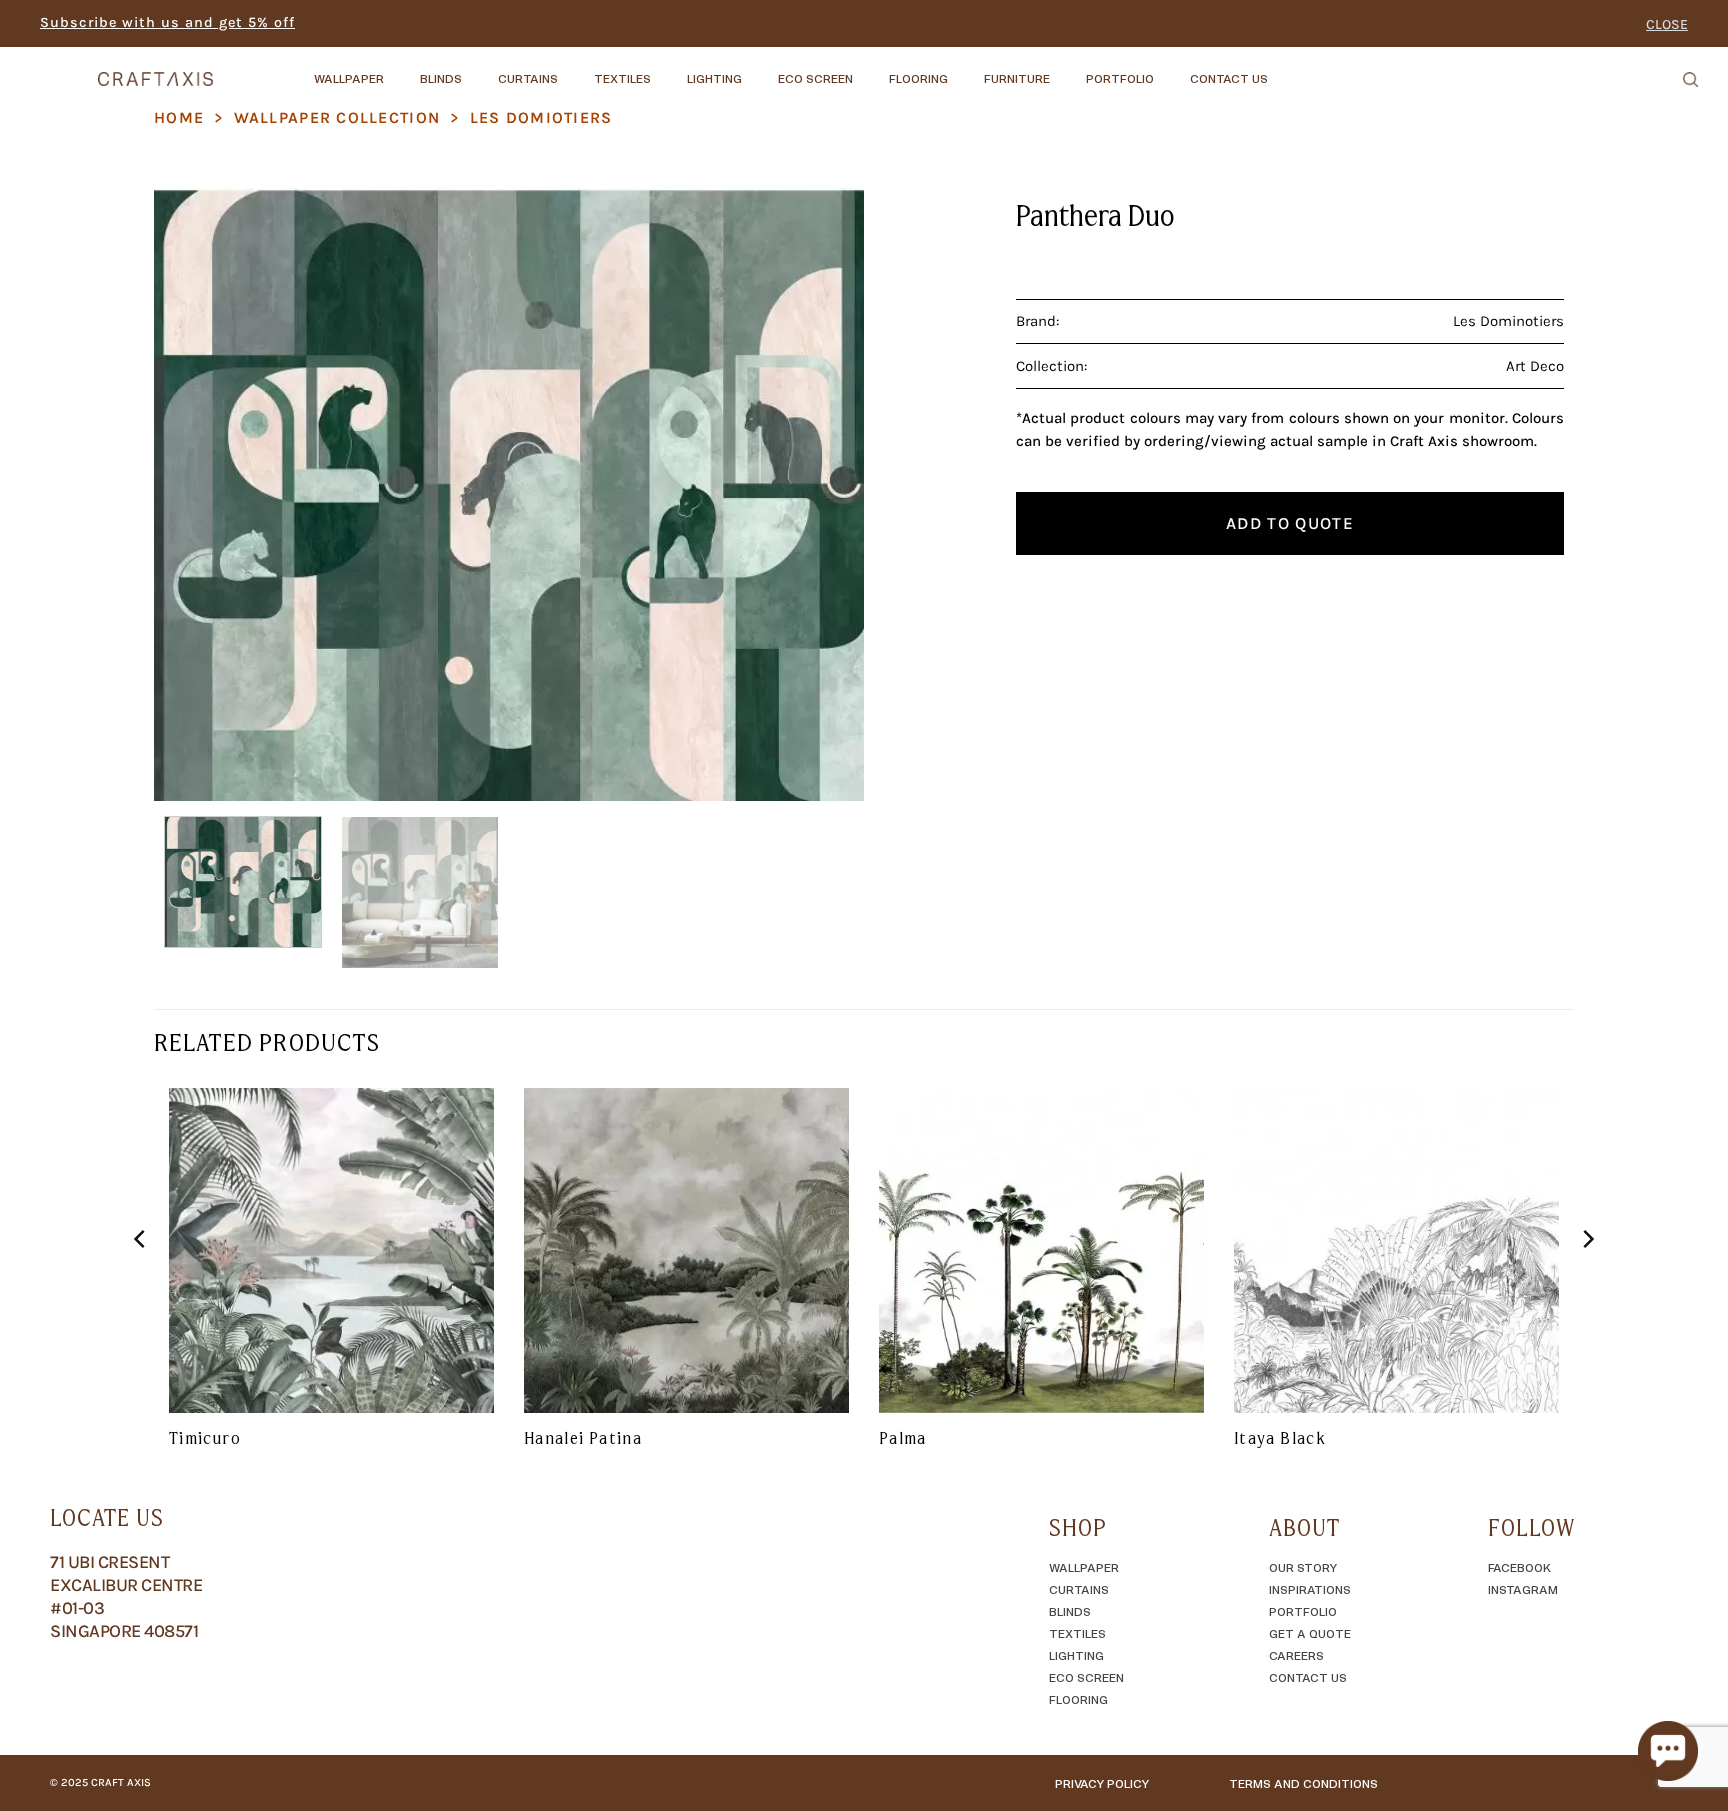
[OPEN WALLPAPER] (401, 69)
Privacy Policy (1102, 1783)
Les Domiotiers (541, 117)
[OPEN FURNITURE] (1067, 69)
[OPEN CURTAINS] (575, 69)
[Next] (825, 494)
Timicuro (205, 1438)
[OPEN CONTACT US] (1285, 69)
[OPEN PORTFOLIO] (1171, 69)
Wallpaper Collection (337, 117)
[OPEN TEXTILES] (668, 69)
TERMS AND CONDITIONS (1303, 1783)
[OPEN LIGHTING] (759, 69)
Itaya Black (1280, 1438)
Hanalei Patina (583, 1438)
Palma (903, 1438)
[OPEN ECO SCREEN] (870, 69)
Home (179, 117)
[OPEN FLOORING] (965, 69)
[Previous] (193, 494)
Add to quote (1290, 523)
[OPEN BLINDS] (479, 69)
